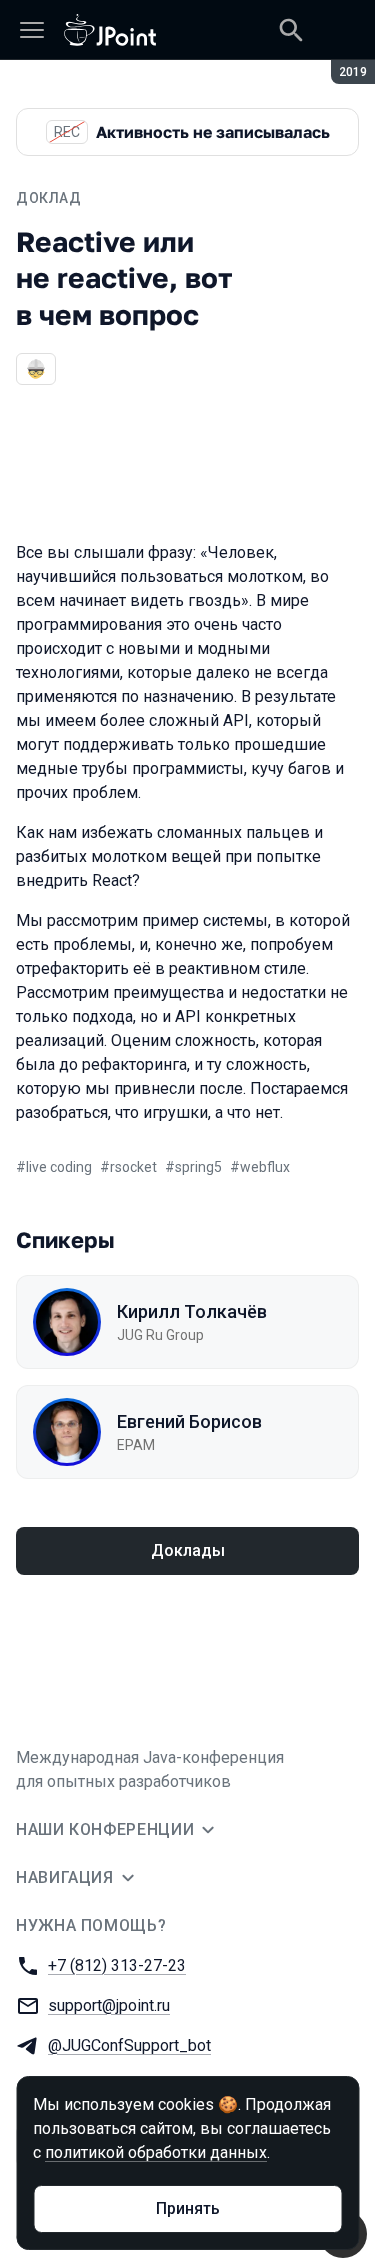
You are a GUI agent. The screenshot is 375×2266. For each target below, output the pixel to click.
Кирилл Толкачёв (192, 1311)
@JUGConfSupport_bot (129, 2045)
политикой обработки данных (156, 2152)
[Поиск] (291, 30)
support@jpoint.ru (109, 2005)
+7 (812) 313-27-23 (117, 1965)
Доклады (188, 1550)
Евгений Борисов (189, 1421)
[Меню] (32, 30)
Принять (188, 2208)
